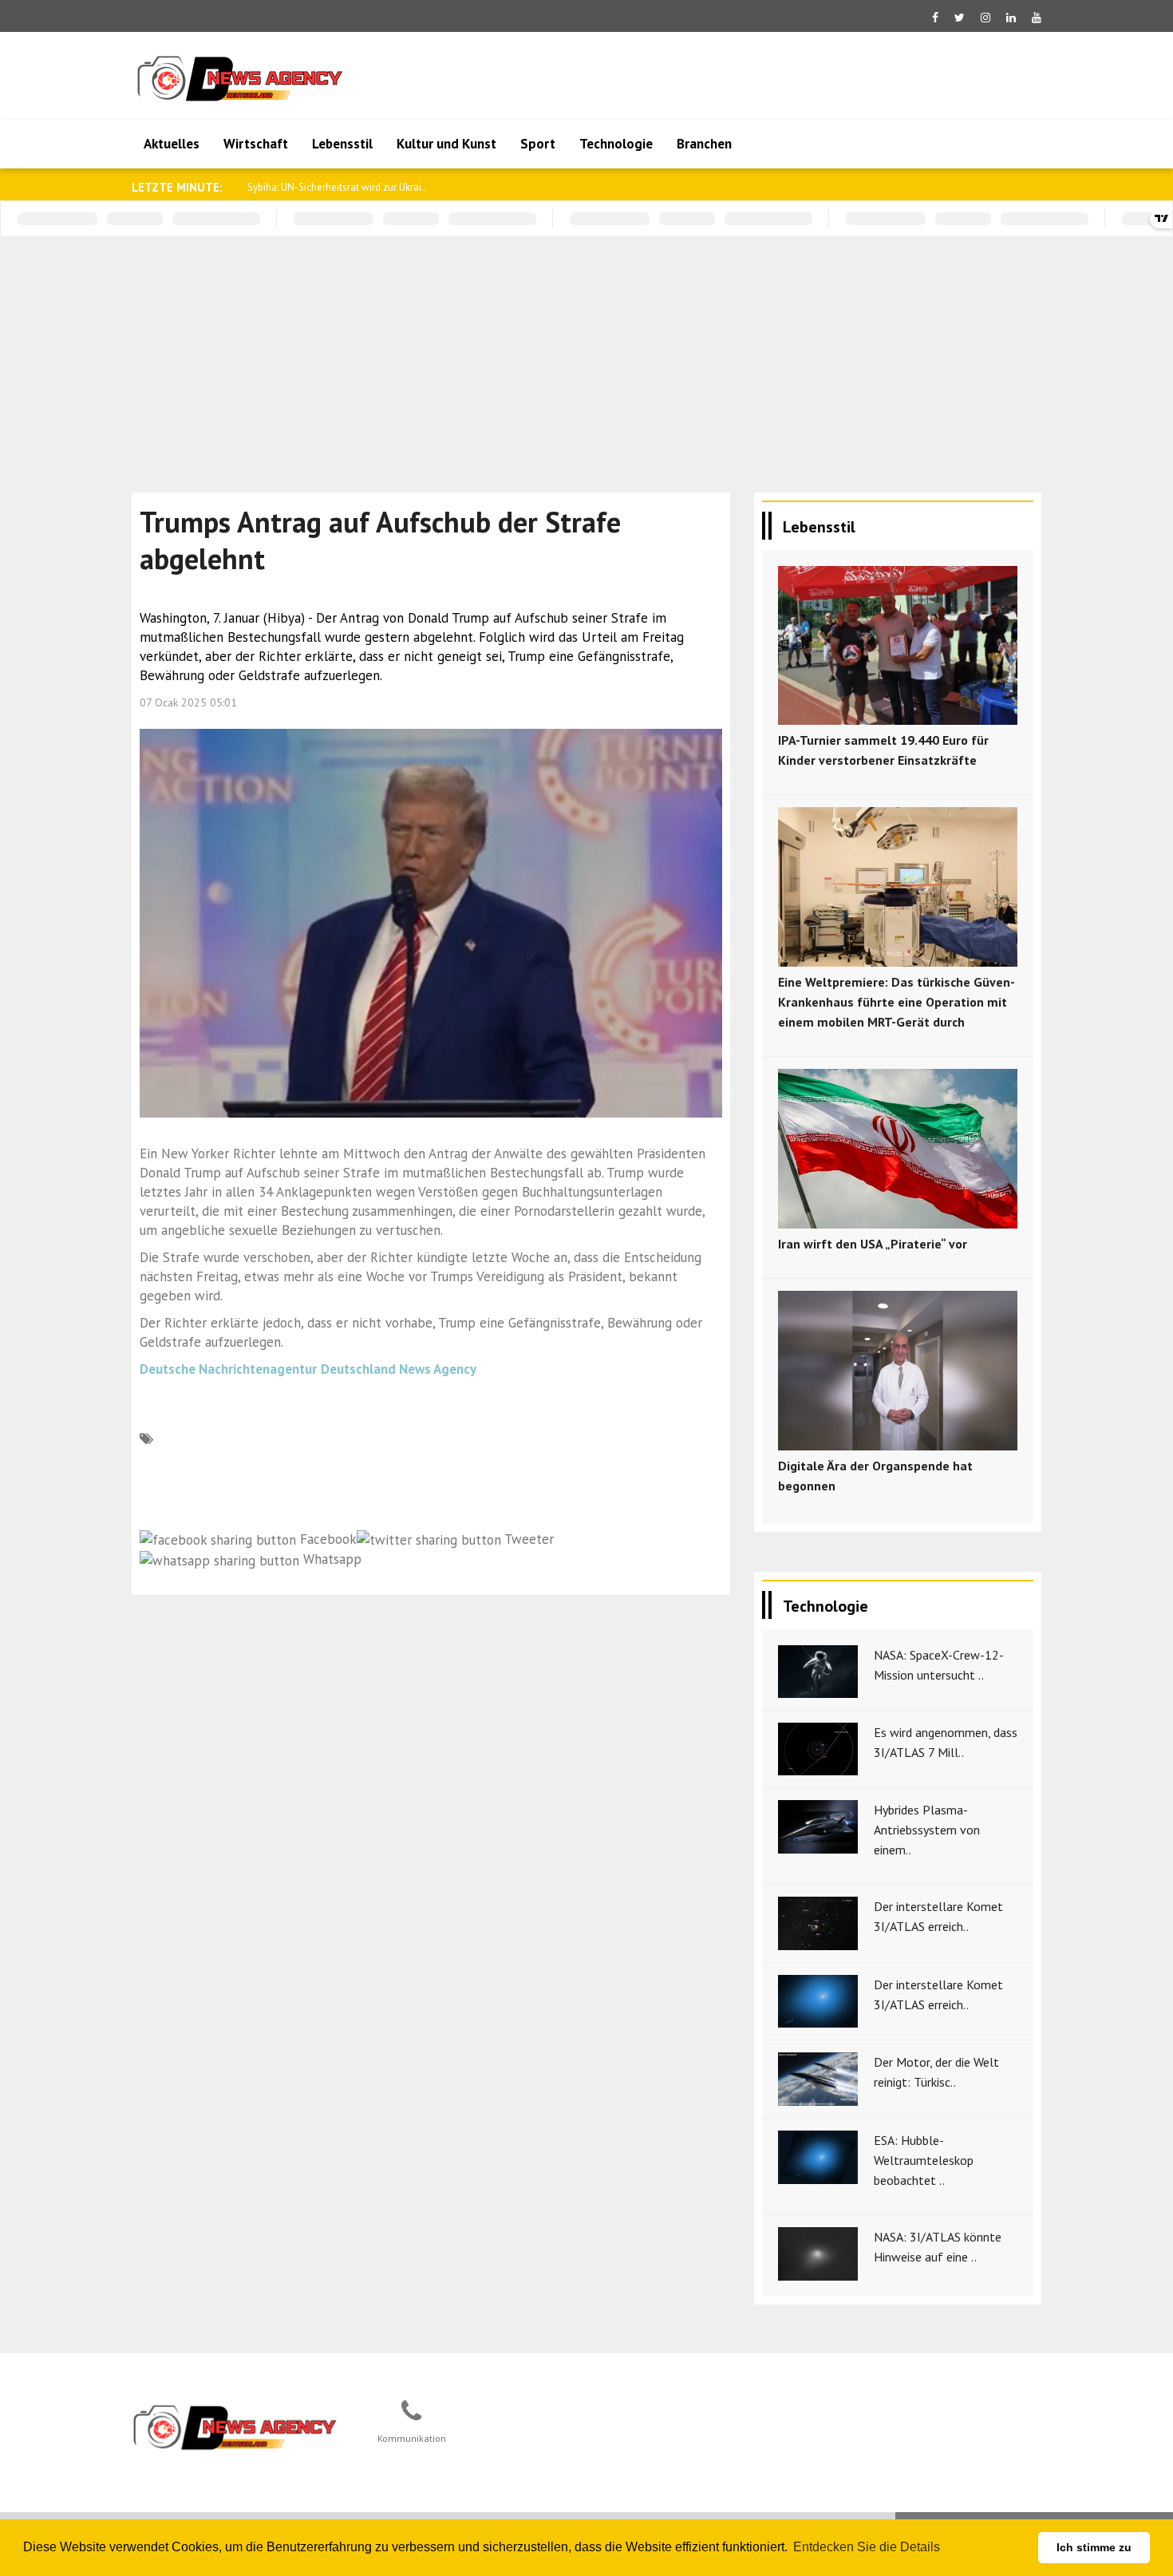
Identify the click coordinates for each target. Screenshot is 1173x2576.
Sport (538, 144)
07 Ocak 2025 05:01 (188, 702)
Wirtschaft (256, 144)
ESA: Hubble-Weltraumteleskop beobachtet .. (924, 2160)
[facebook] (935, 18)
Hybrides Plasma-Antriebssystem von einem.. (927, 1830)
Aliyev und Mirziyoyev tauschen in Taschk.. (342, 187)
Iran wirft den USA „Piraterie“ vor (873, 1244)
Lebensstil (342, 144)
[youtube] (1037, 18)
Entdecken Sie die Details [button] (867, 2547)
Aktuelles (172, 144)
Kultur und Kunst (446, 144)
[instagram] (985, 18)
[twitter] (960, 18)
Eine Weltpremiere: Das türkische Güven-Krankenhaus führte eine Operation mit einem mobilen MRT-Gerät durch (897, 1002)
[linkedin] (1011, 18)
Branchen (704, 144)
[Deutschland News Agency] (236, 2427)
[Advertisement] (586, 357)
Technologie (616, 144)
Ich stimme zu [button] (1094, 2547)
